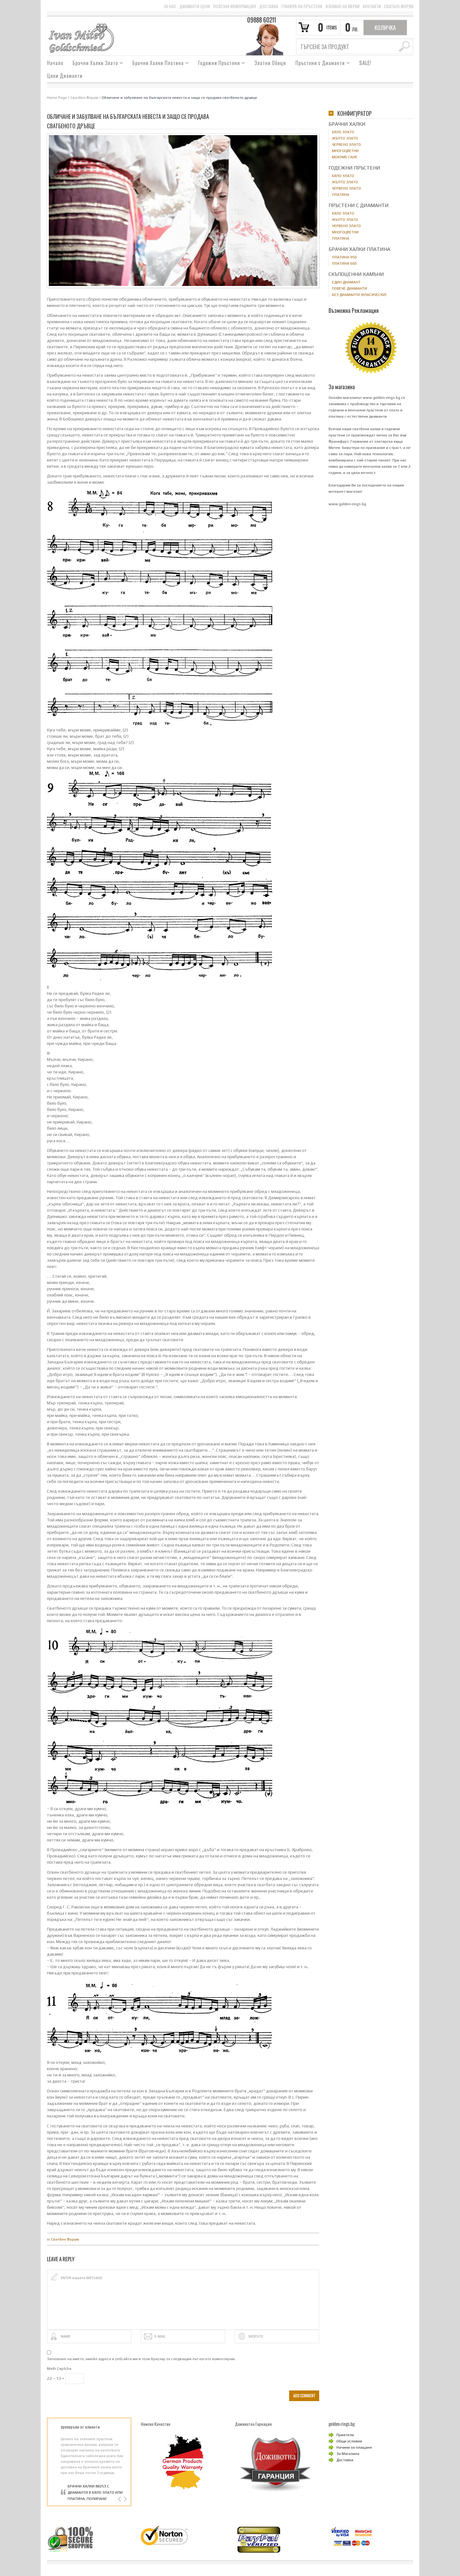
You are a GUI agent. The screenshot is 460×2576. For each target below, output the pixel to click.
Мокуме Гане (345, 157)
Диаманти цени (195, 6)
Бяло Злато (343, 132)
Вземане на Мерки (342, 6)
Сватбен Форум (399, 6)
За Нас (170, 6)
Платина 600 (344, 263)
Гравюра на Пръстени (302, 6)
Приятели (345, 2435)
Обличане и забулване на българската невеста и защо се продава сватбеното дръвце (179, 98)
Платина (341, 195)
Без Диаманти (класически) (359, 295)
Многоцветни (345, 151)
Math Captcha (59, 2369)
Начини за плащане (354, 2447)
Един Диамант (346, 282)
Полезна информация (235, 6)
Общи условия (349, 2441)
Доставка (269, 6)
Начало (55, 63)
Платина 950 (344, 257)
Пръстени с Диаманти (318, 64)
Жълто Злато (345, 138)
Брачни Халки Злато (93, 64)
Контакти (372, 6)
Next (125, 2499)
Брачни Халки (347, 124)
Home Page (57, 98)
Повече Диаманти (350, 288)
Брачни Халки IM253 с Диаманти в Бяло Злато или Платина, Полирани (95, 2492)
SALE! (365, 63)
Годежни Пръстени (217, 64)
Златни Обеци (270, 63)
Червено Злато (346, 145)
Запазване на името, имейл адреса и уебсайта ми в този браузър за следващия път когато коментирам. (141, 2359)
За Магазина (348, 2454)
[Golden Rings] (81, 38)
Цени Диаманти (65, 76)
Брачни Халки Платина (156, 64)
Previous (120, 2499)
